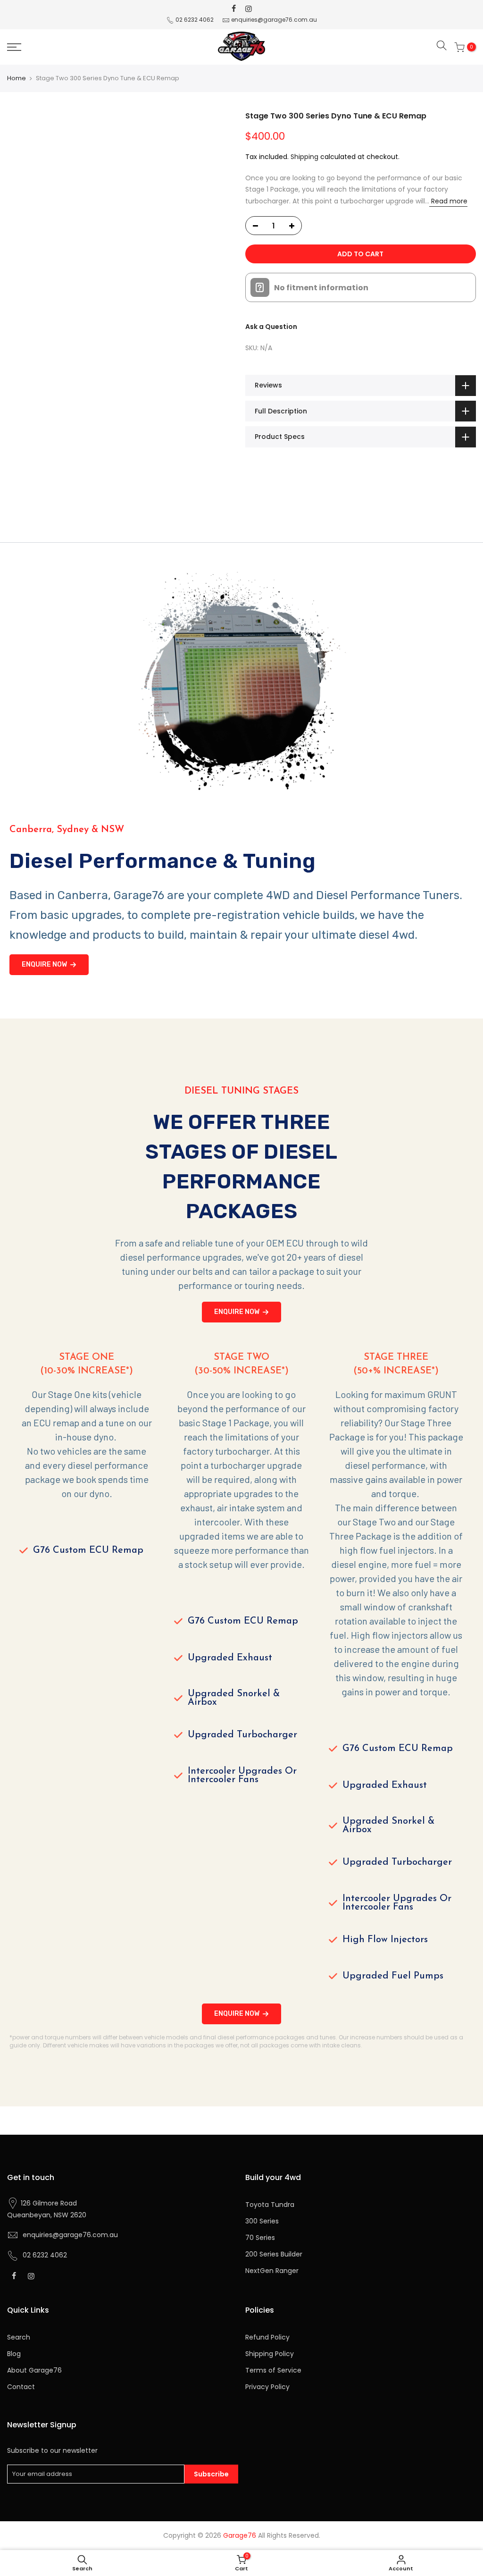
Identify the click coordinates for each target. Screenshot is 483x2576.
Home (17, 78)
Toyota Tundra (270, 2205)
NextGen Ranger (272, 2271)
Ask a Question (271, 327)
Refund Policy (267, 2337)
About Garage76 (34, 2370)
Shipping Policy (270, 2354)
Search (19, 2337)
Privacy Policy (267, 2387)
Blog (14, 2354)
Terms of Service (273, 2370)
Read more (448, 201)
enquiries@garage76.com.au (274, 20)
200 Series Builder (274, 2254)
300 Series (262, 2221)
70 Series (260, 2238)
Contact (21, 2387)
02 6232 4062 (195, 20)
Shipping (304, 157)
